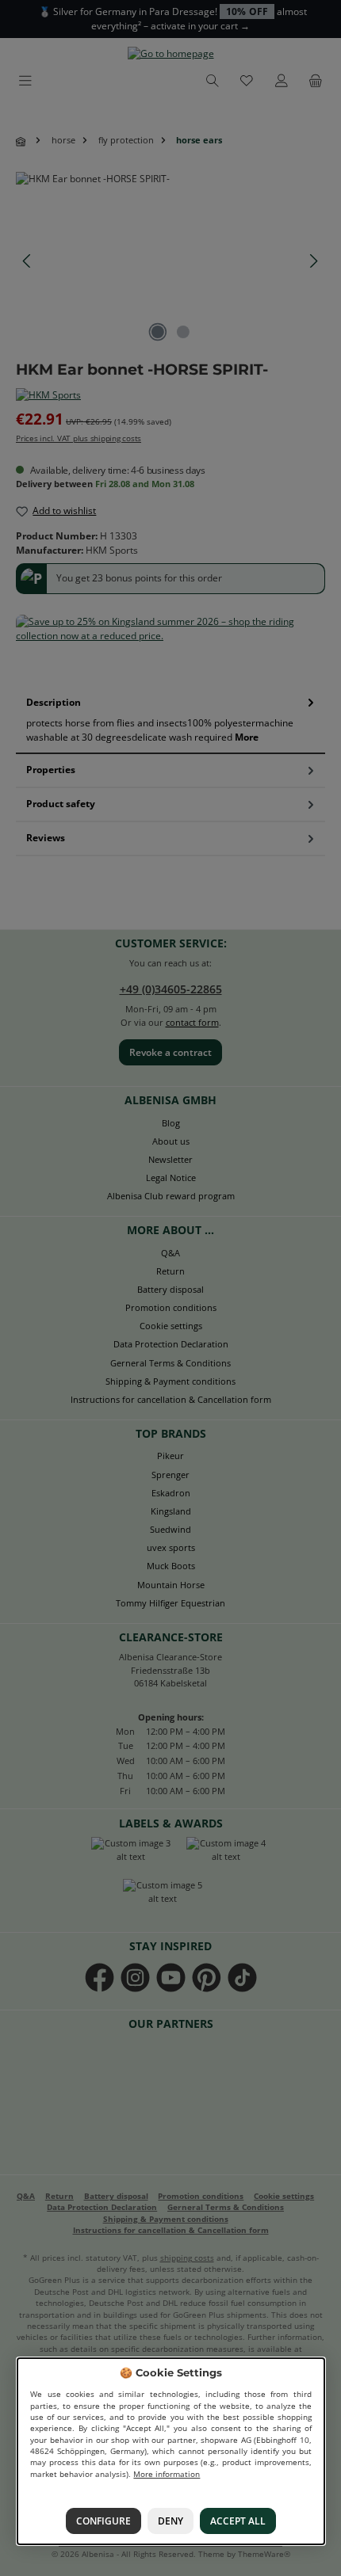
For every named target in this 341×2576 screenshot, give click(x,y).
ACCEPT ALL (238, 2521)
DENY (170, 2521)
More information (167, 2473)
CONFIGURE (103, 2521)
